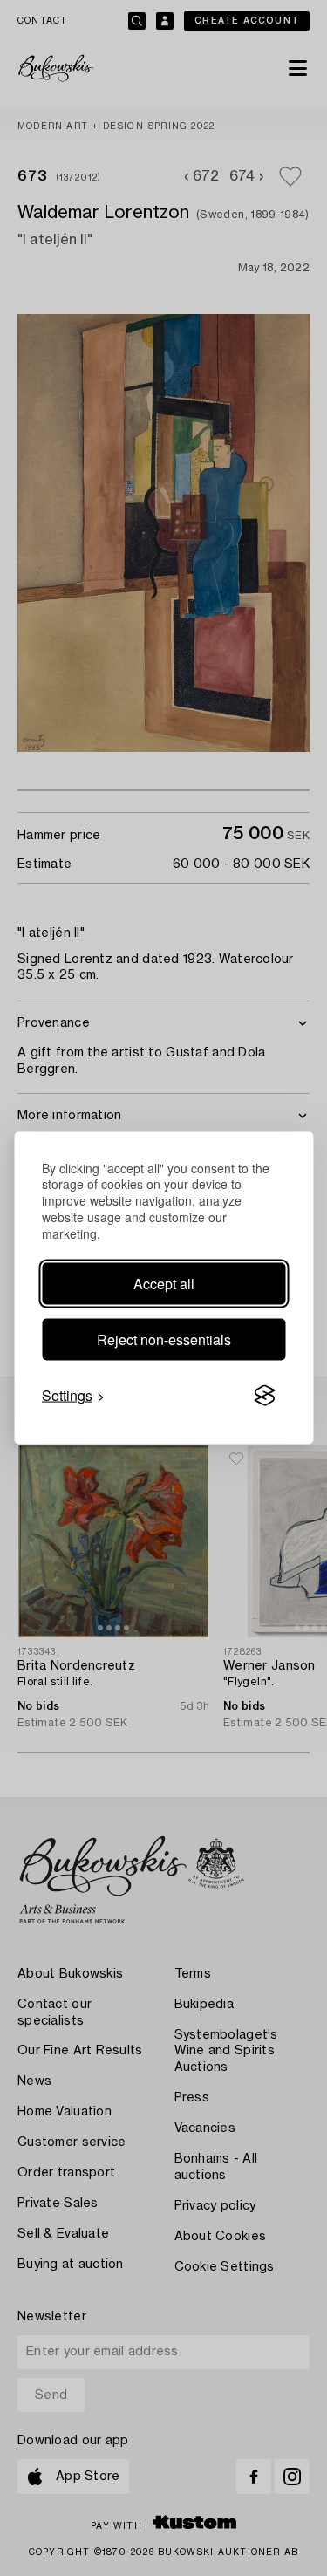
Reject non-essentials (164, 1339)
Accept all (164, 1284)
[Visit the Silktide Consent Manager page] (264, 1396)
